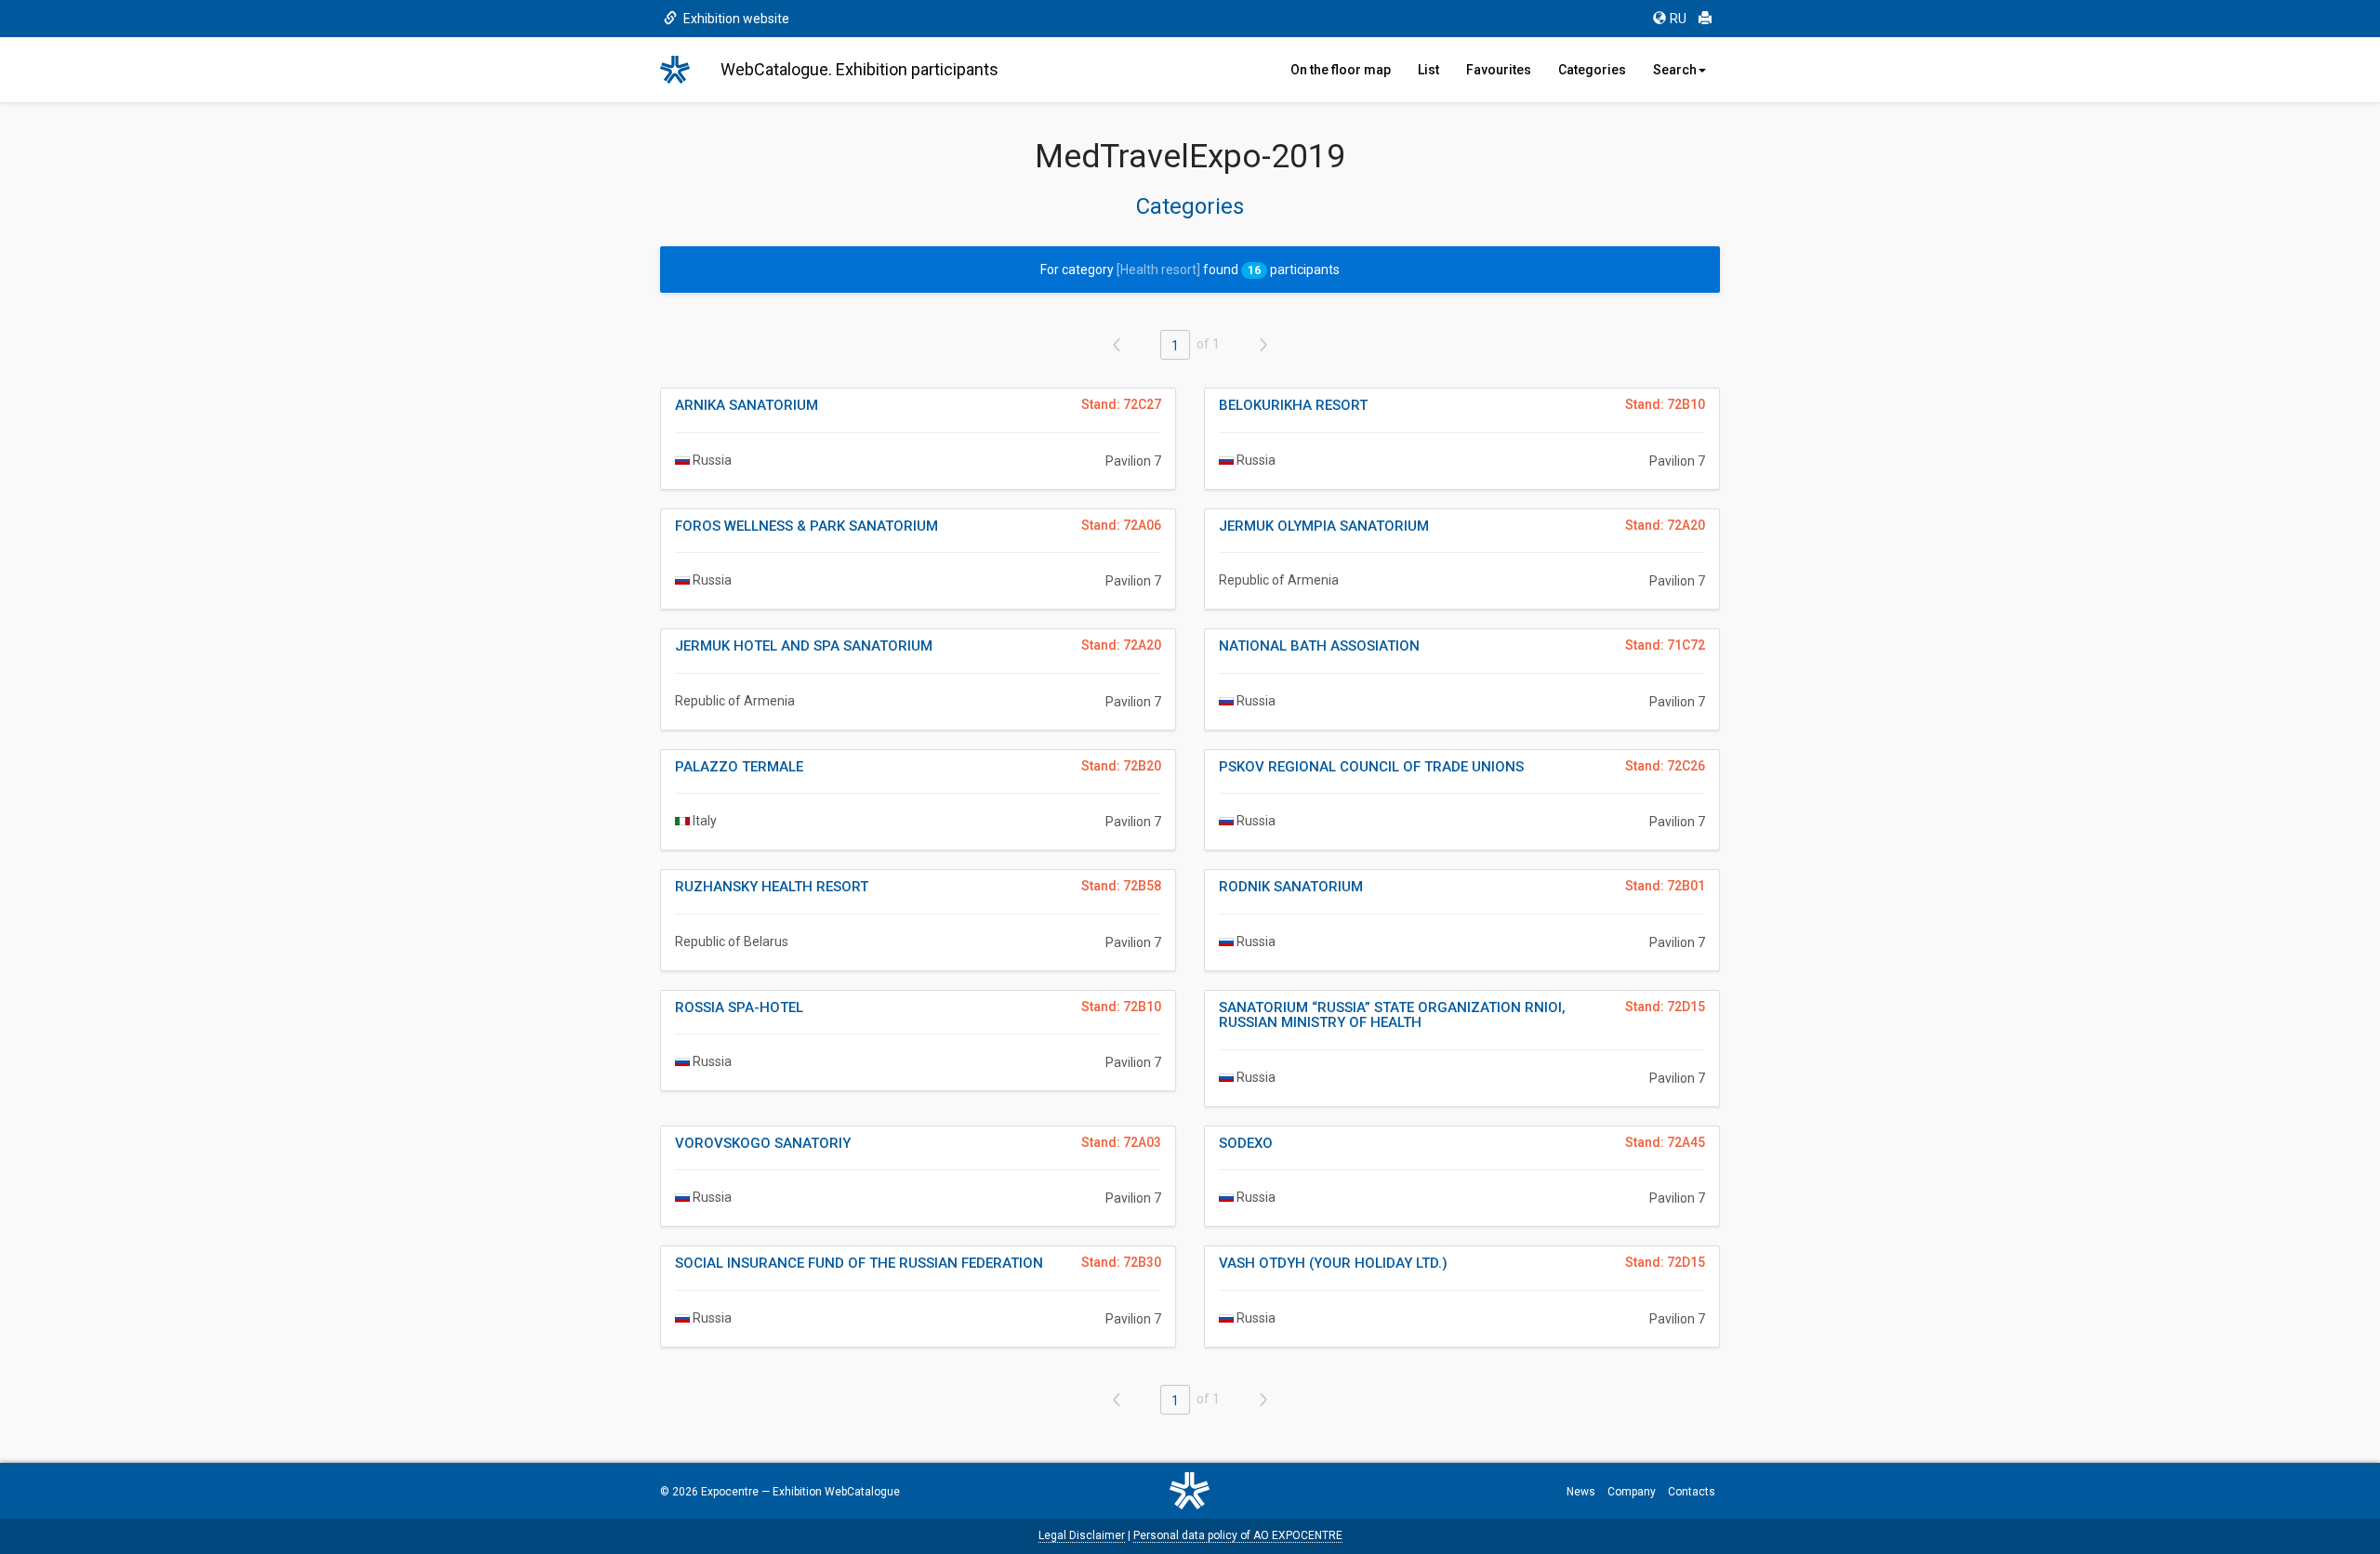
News (1581, 1492)
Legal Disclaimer (1082, 1535)
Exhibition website (735, 19)
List (1428, 70)
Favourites (1499, 70)
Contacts (1692, 1492)
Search (1675, 70)
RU (1678, 19)
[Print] (1705, 19)
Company (1632, 1492)
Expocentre (730, 1492)
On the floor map (1341, 70)
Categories (1592, 70)
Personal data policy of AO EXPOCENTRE (1238, 1535)
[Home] (683, 70)
